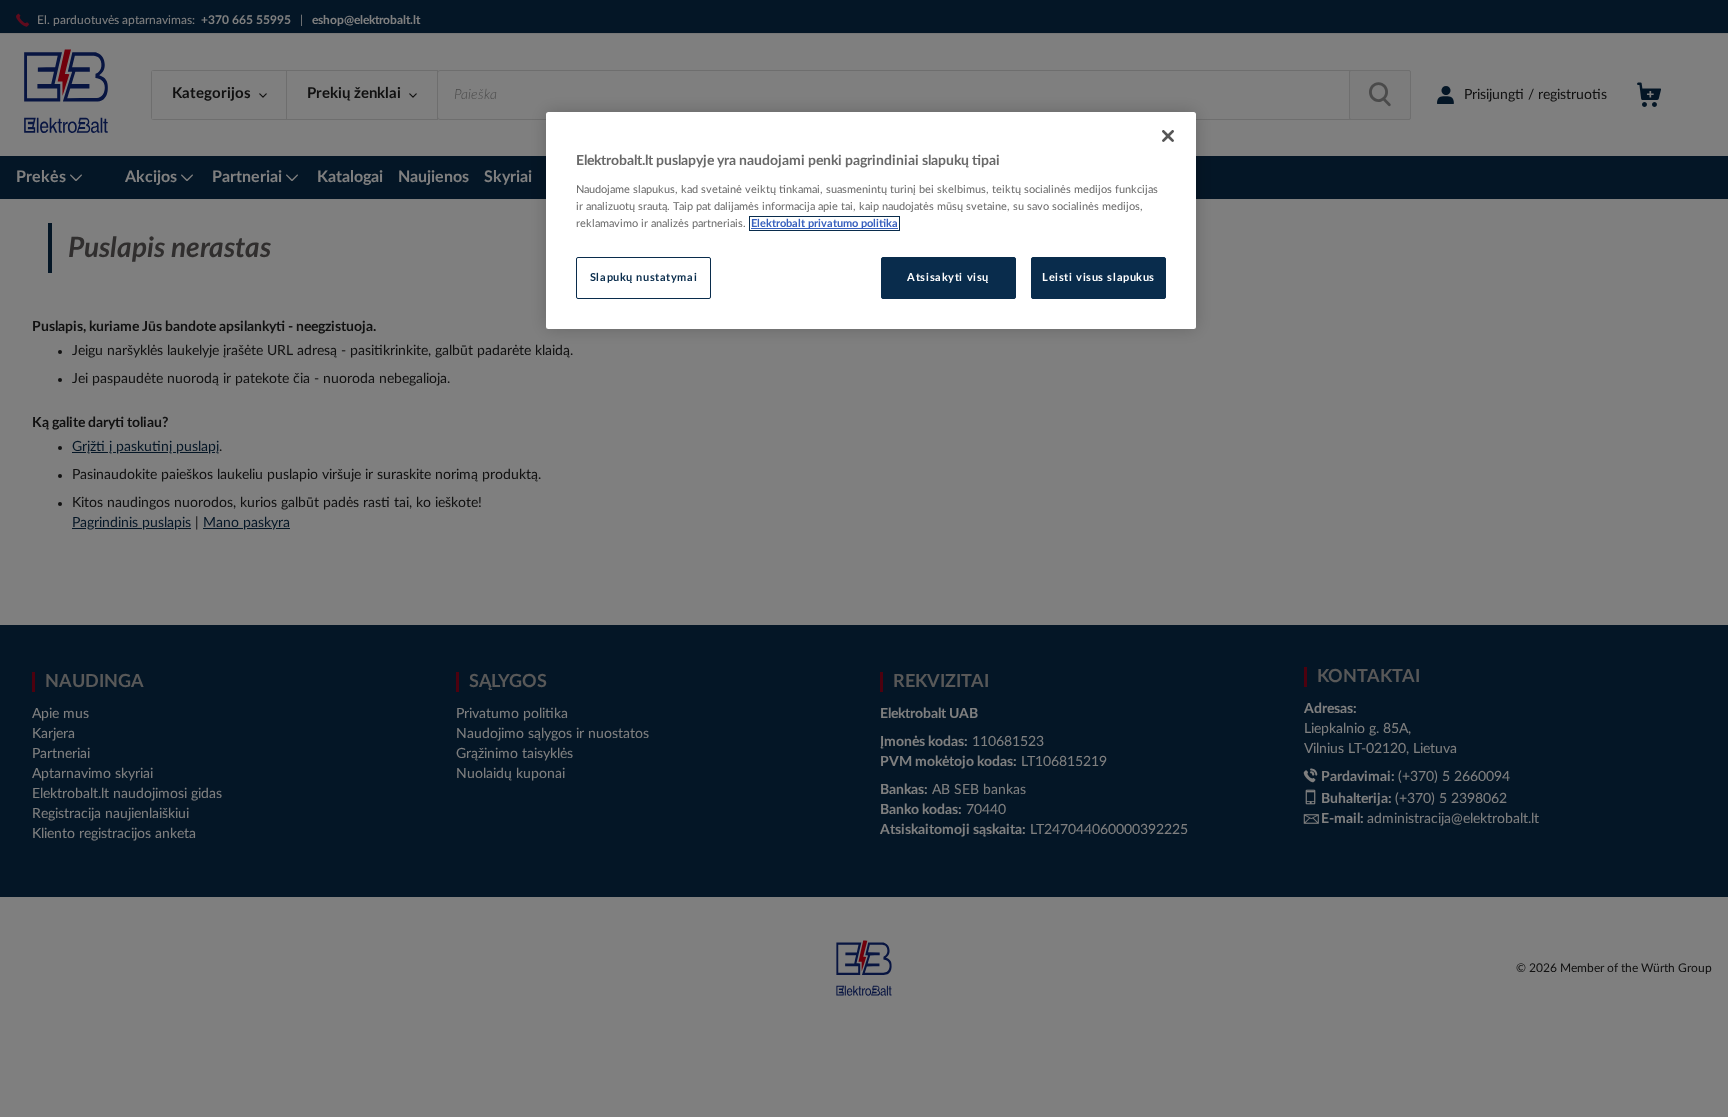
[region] (871, 221)
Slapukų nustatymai (643, 277)
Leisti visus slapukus (1098, 277)
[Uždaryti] (1168, 136)
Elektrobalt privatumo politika (824, 223)
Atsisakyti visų (948, 277)
